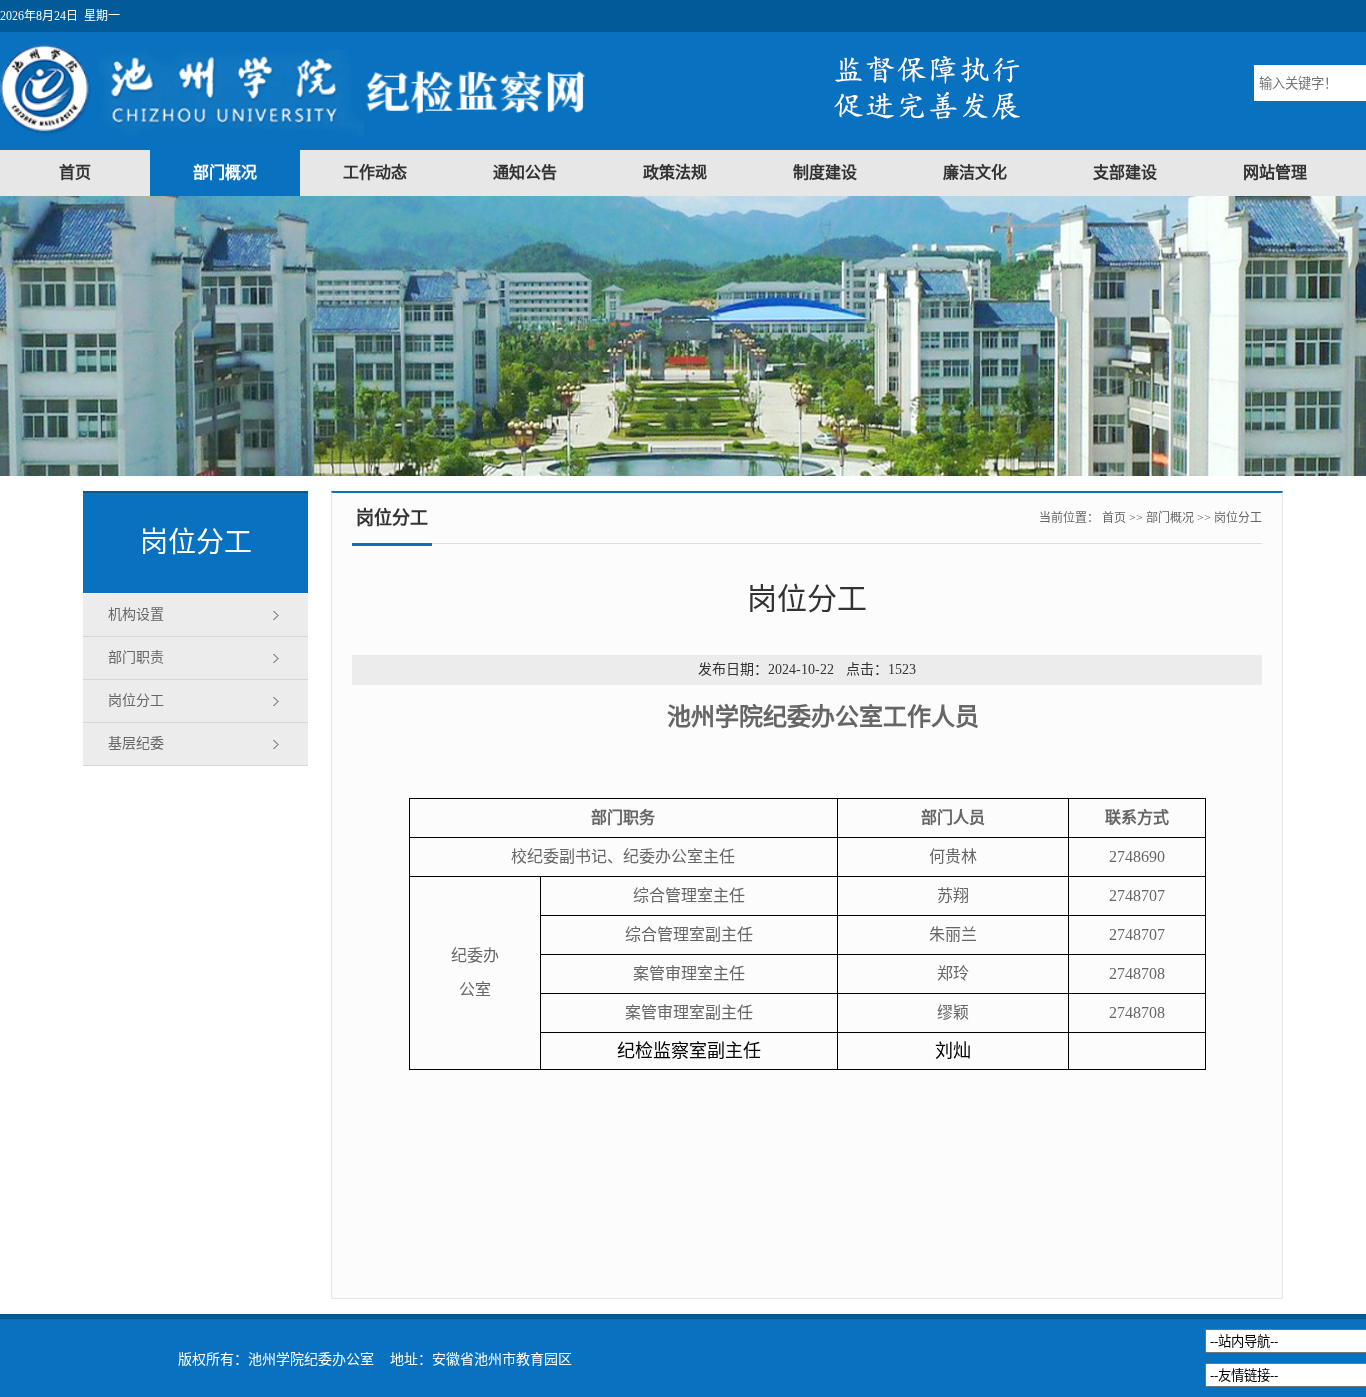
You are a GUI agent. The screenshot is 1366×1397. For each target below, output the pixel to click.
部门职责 (136, 657)
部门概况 (225, 172)
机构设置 (136, 614)
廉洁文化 (975, 172)
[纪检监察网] (331, 137)
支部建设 (1125, 172)
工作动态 (375, 172)
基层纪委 (136, 743)
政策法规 (675, 172)
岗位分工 (136, 700)
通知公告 (525, 172)
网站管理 (1275, 172)
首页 (75, 172)
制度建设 (825, 172)
